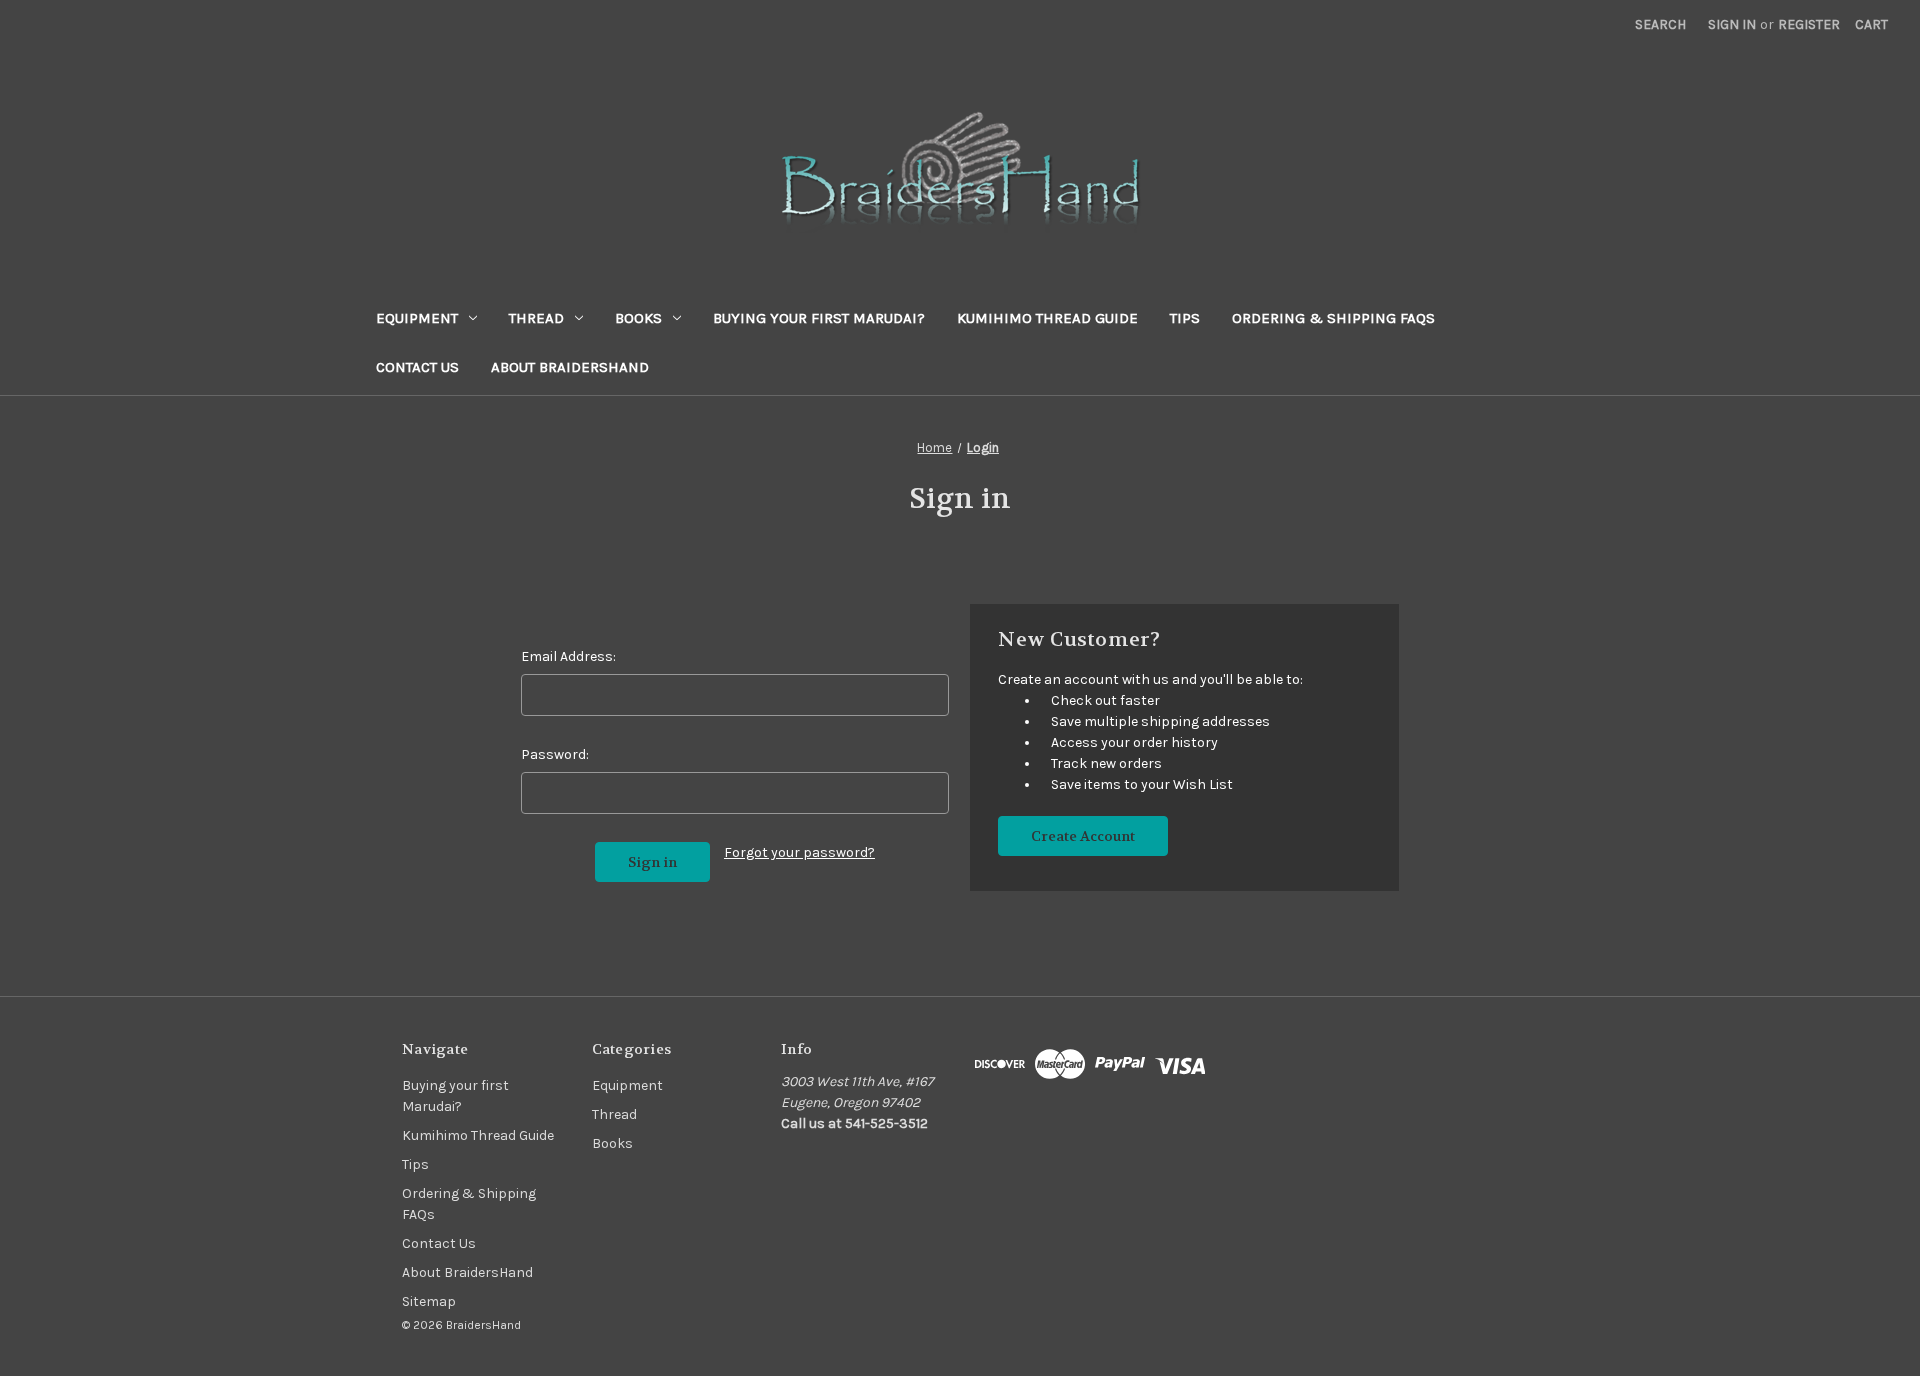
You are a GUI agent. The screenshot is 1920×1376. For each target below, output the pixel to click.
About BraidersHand (570, 367)
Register (1809, 24)
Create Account (1083, 836)
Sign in (1732, 24)
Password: (555, 754)
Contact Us (417, 367)
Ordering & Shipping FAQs (1333, 318)
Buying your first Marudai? (819, 318)
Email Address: (568, 656)
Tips (1185, 318)
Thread (536, 318)
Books (638, 318)
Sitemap (429, 1301)
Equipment (417, 318)
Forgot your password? (799, 852)
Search (1660, 24)
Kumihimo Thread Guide (1047, 318)
